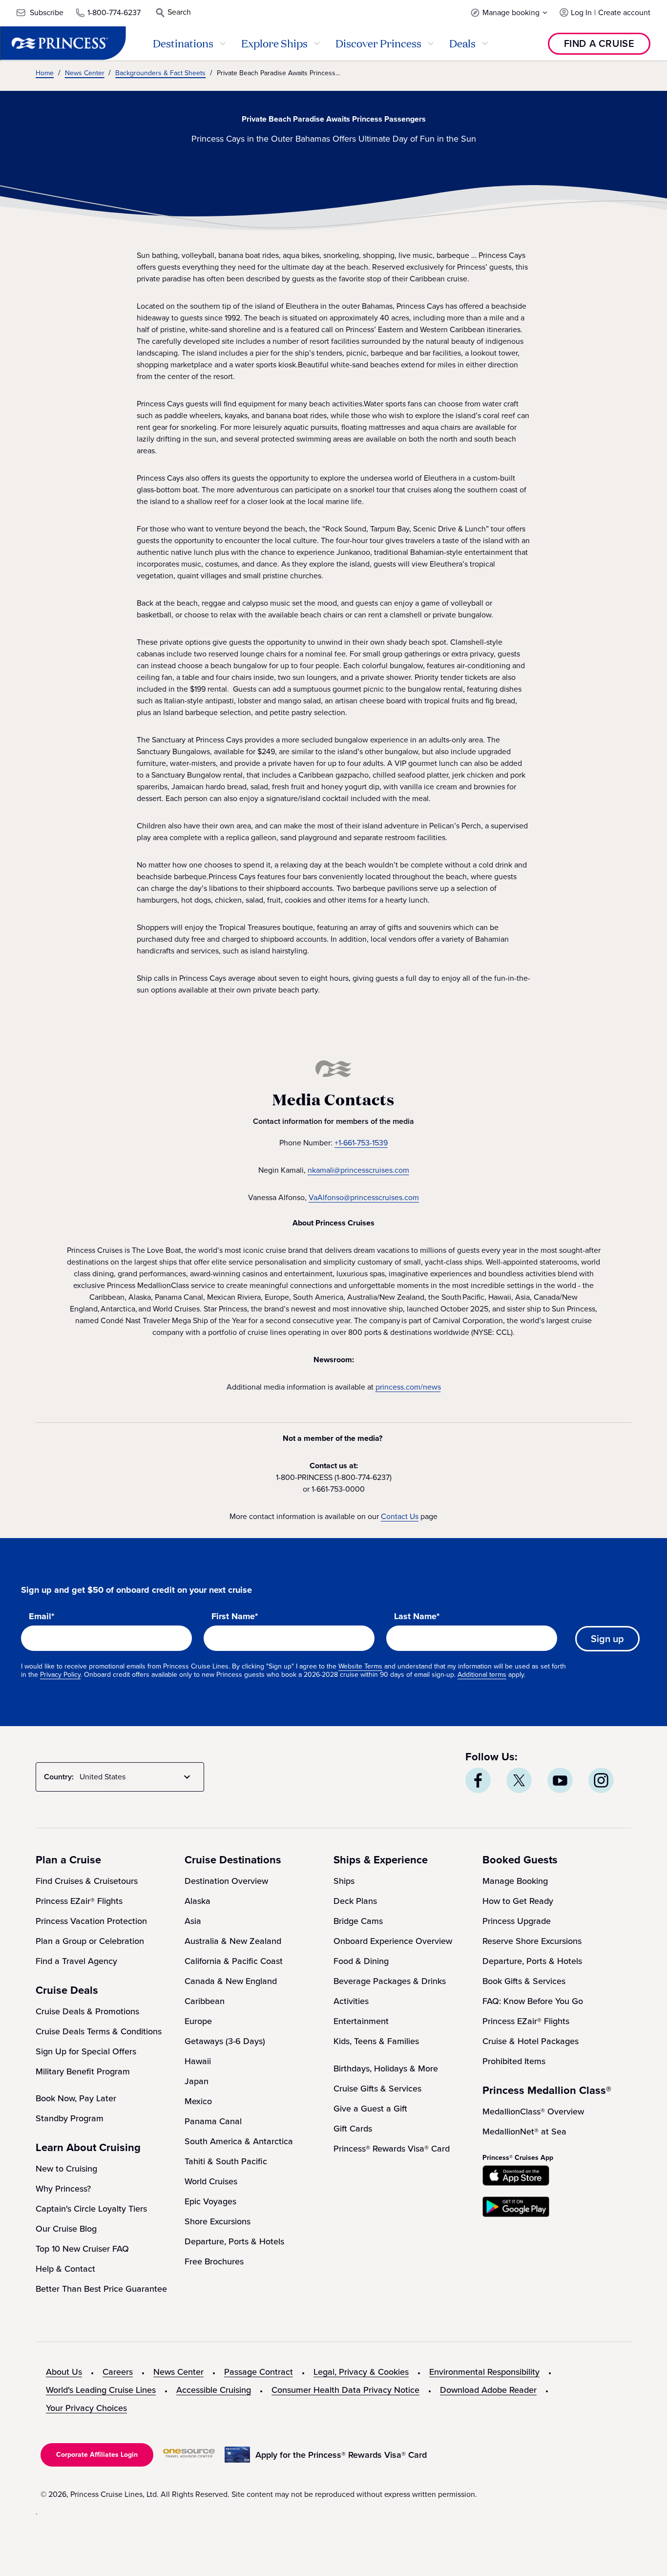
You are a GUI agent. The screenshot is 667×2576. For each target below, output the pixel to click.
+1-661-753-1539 (361, 1143)
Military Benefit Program (83, 2071)
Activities (351, 2001)
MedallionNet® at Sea (524, 2132)
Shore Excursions (218, 2221)
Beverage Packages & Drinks (390, 1981)
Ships (344, 1881)
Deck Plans (355, 1901)
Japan (197, 2081)
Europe (198, 2021)
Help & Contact (65, 2269)
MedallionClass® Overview (533, 2111)
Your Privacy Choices (86, 2408)
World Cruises (211, 2181)
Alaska (198, 1901)
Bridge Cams (358, 1921)
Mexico (198, 2101)
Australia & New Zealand (233, 1941)
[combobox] (137, 1777)
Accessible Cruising (214, 2390)
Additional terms (482, 1675)
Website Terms (360, 1666)
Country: (59, 1777)
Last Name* (417, 1617)
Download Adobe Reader (488, 2390)
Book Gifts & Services (524, 1981)
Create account (624, 12)
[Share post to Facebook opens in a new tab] (478, 1780)
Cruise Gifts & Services (377, 2089)
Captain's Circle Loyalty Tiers (91, 2209)
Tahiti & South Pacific (226, 2161)
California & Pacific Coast (234, 1961)
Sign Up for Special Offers (86, 2051)
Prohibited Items (514, 2061)
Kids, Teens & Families (376, 2041)
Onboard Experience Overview (393, 1941)
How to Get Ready (518, 1901)
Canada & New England (231, 1981)
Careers (118, 2372)
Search (179, 12)
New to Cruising (66, 2169)
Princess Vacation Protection (91, 1921)
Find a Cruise (599, 43)
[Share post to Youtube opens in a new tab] (560, 1780)
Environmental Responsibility (484, 2372)
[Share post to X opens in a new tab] (519, 1780)
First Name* (235, 1617)
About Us (64, 2372)
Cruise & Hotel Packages (531, 2041)
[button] (509, 12)
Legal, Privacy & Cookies (361, 2372)
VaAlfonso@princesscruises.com (364, 1197)
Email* (42, 1617)
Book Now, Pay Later (76, 2098)
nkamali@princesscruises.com (358, 1170)
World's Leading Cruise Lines (101, 2390)
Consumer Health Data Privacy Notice (345, 2390)
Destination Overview (226, 1881)
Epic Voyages (210, 2201)
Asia (193, 1921)
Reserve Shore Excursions (532, 1941)
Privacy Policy (60, 1675)
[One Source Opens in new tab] (189, 2455)
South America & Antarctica (239, 2141)
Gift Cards (353, 2129)
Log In (581, 12)
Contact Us (400, 1516)
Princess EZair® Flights (79, 1901)
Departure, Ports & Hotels (234, 2241)
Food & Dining (361, 1961)
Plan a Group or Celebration (90, 1941)
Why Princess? (63, 2189)
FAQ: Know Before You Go (533, 2001)
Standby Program (70, 2118)
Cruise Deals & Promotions (87, 2011)
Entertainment (361, 2021)
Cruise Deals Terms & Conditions (99, 2031)
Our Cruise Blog (66, 2229)
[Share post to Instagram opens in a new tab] (601, 1780)
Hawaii (198, 2061)
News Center (178, 2372)
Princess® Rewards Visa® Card (392, 2149)
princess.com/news (408, 1387)
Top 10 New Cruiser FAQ (82, 2249)
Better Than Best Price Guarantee (101, 2289)
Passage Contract (259, 2372)
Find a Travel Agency (76, 1961)
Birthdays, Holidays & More (386, 2069)
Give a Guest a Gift (370, 2109)
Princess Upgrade (517, 1921)
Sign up (607, 1639)
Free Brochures (214, 2261)
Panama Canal (213, 2121)
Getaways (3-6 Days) (225, 2041)
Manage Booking (515, 1881)
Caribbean (205, 2001)
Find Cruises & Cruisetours (87, 1881)
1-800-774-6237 (114, 12)
